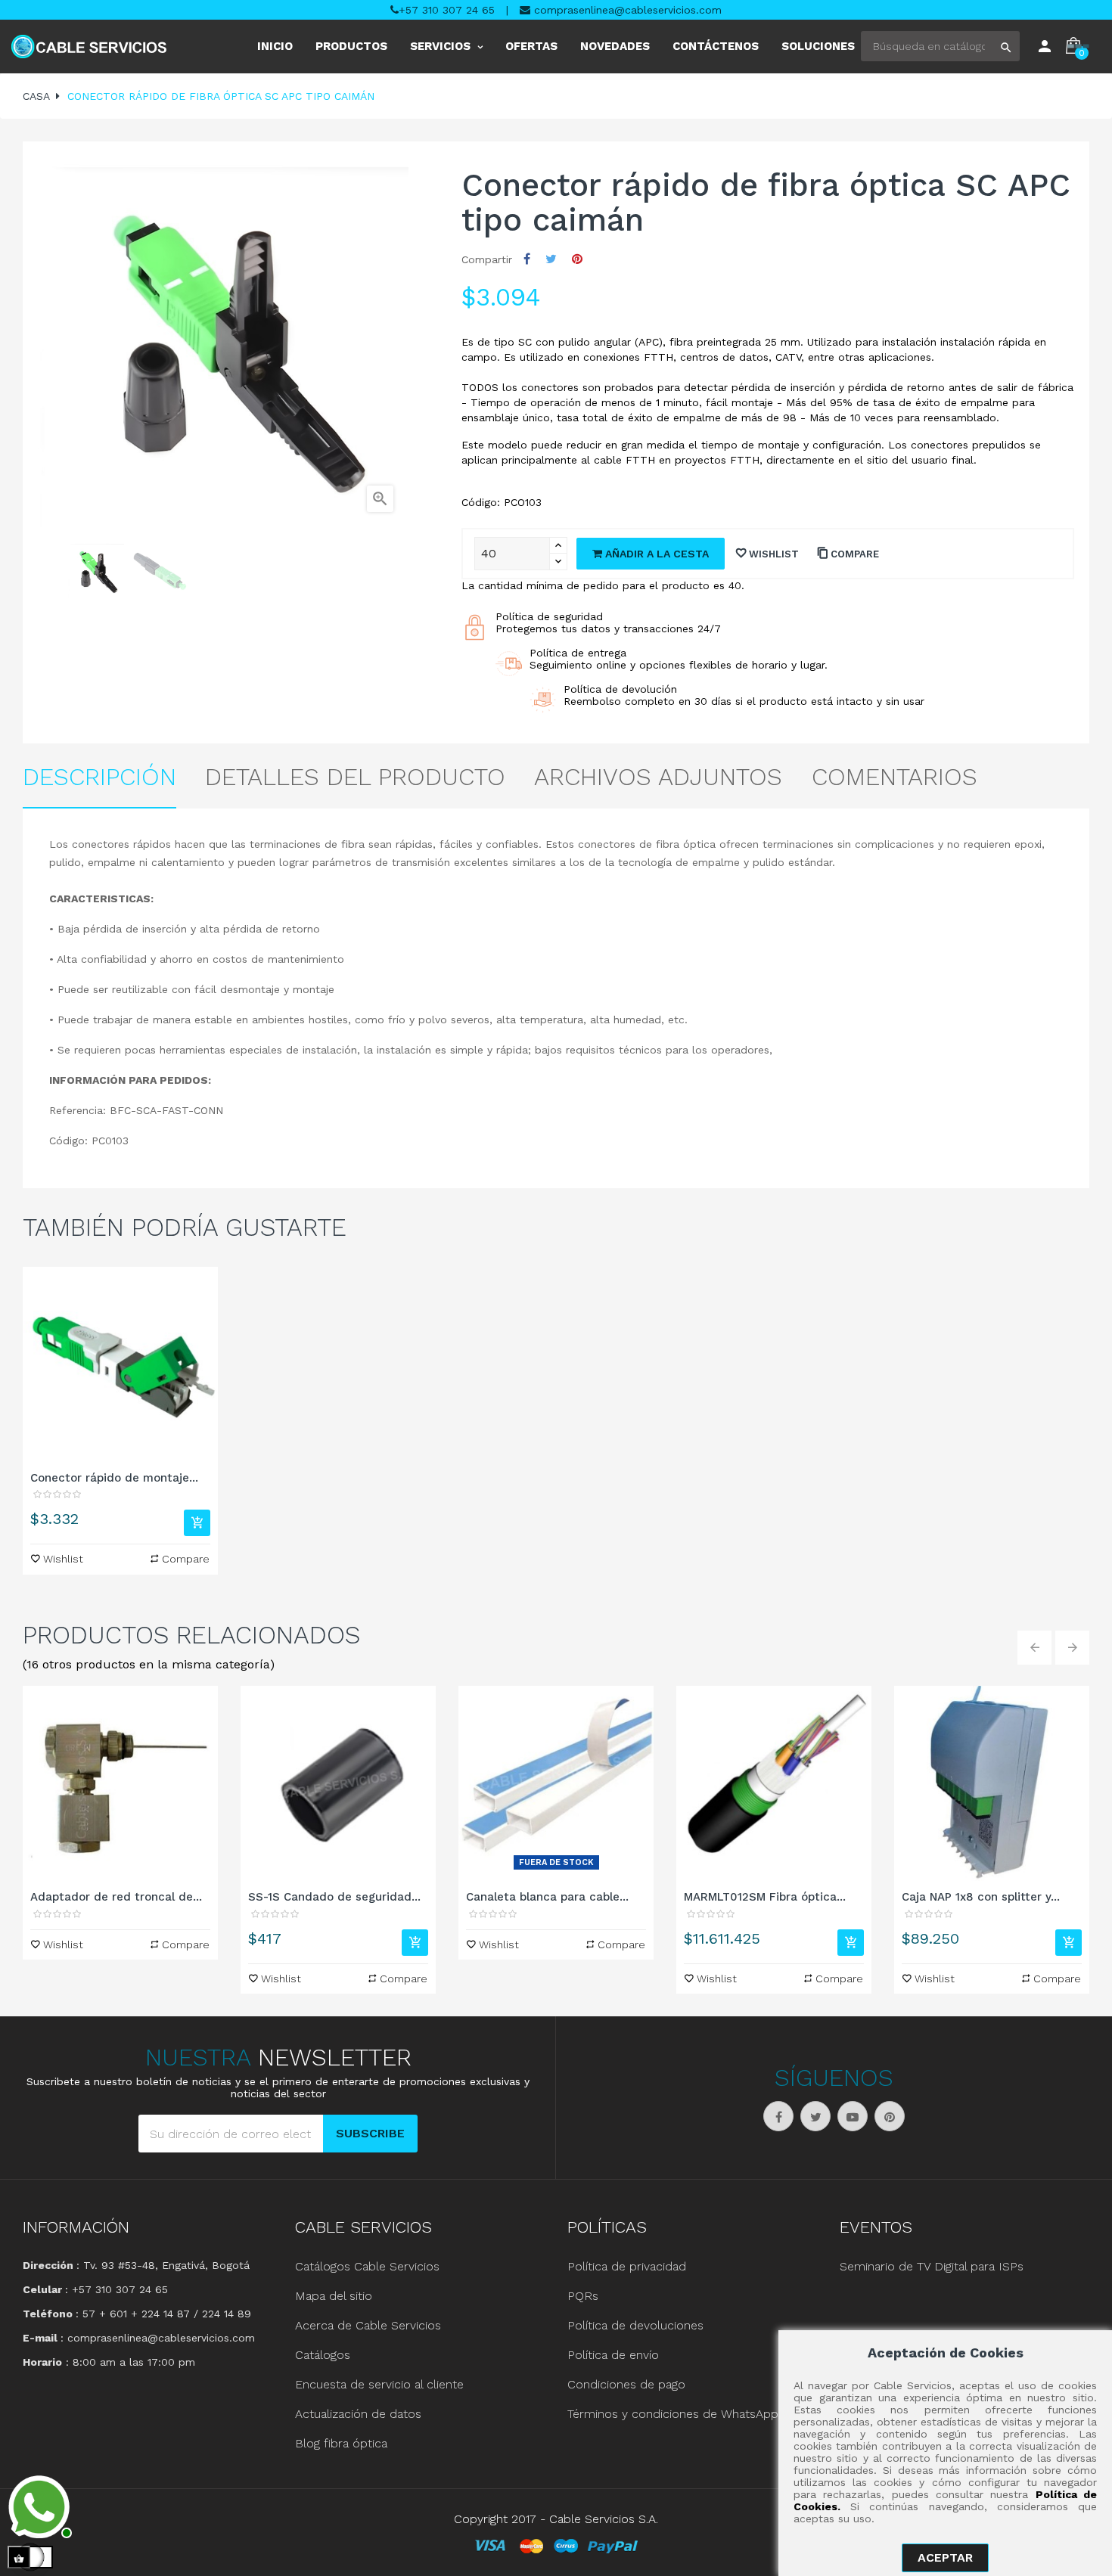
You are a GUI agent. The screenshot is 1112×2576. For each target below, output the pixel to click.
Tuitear (551, 259)
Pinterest (577, 259)
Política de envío (613, 2355)
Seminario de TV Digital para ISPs (932, 2266)
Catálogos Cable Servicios (367, 2266)
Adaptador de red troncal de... (116, 1897)
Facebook (778, 2116)
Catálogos (323, 2355)
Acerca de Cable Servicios (368, 2325)
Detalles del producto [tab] (355, 777)
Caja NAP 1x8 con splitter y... (981, 1897)
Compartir (527, 259)
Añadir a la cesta (655, 554)
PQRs (583, 2296)
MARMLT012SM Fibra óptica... (765, 1897)
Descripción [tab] (99, 777)
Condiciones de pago (626, 2384)
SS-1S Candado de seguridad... (334, 1897)
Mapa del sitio (334, 2296)
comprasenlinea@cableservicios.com (626, 10)
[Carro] (197, 1523)
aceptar (945, 2557)
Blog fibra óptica (341, 2443)
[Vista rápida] (120, 1364)
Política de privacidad (627, 2266)
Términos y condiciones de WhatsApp (673, 2414)
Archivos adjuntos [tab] (658, 777)
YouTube (853, 2116)
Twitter (815, 2116)
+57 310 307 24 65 (447, 10)
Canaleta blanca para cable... (547, 1897)
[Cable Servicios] (89, 47)
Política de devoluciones (635, 2325)
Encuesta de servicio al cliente (379, 2384)
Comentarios (895, 777)
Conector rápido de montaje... (114, 1478)
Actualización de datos (358, 2414)
